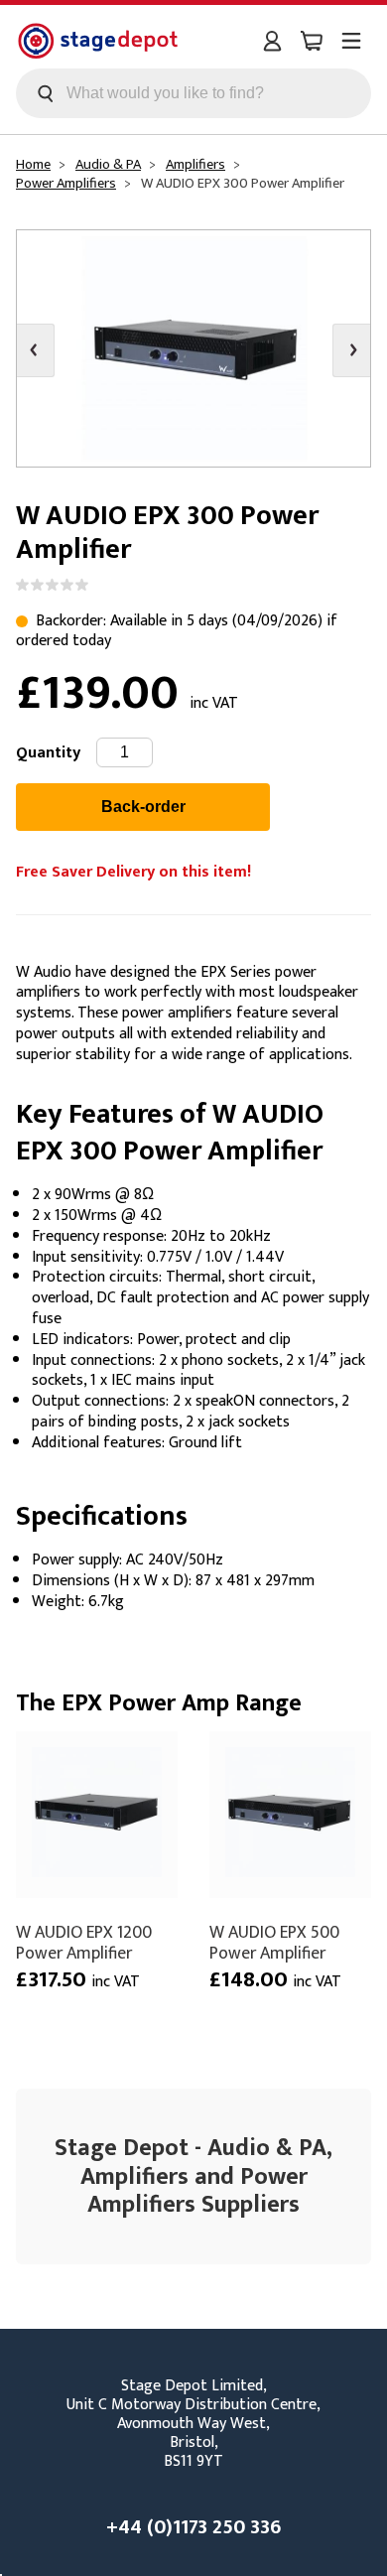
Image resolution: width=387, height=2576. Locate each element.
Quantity (48, 753)
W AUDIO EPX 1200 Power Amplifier (84, 1943)
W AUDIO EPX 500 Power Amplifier (274, 1943)
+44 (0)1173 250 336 (193, 2527)
